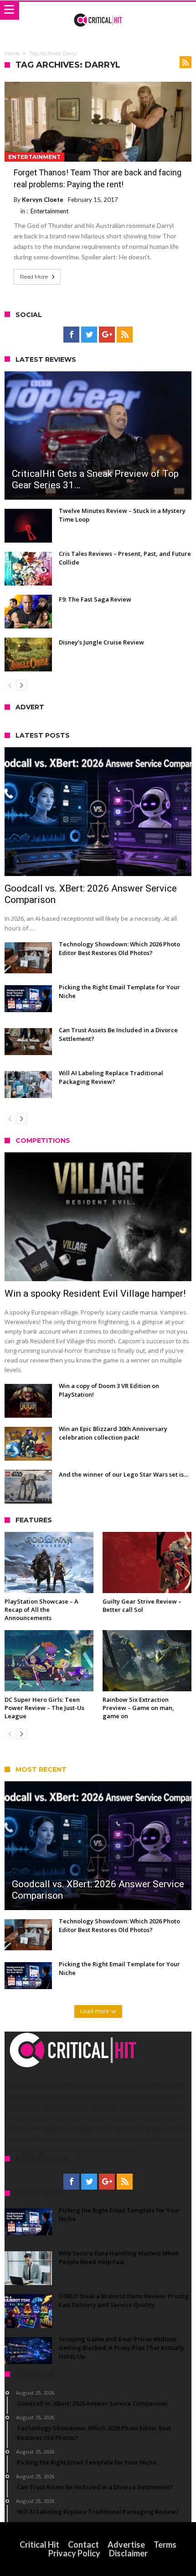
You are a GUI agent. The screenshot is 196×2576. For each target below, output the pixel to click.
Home (12, 53)
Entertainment (34, 157)
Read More (34, 277)
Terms (165, 2544)
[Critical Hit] (98, 11)
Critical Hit (39, 2544)
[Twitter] (89, 335)
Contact (83, 2544)
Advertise (126, 2544)
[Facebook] (71, 335)
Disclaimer (128, 2553)
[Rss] (125, 335)
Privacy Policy (74, 2553)
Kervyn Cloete (43, 200)
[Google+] (107, 335)
